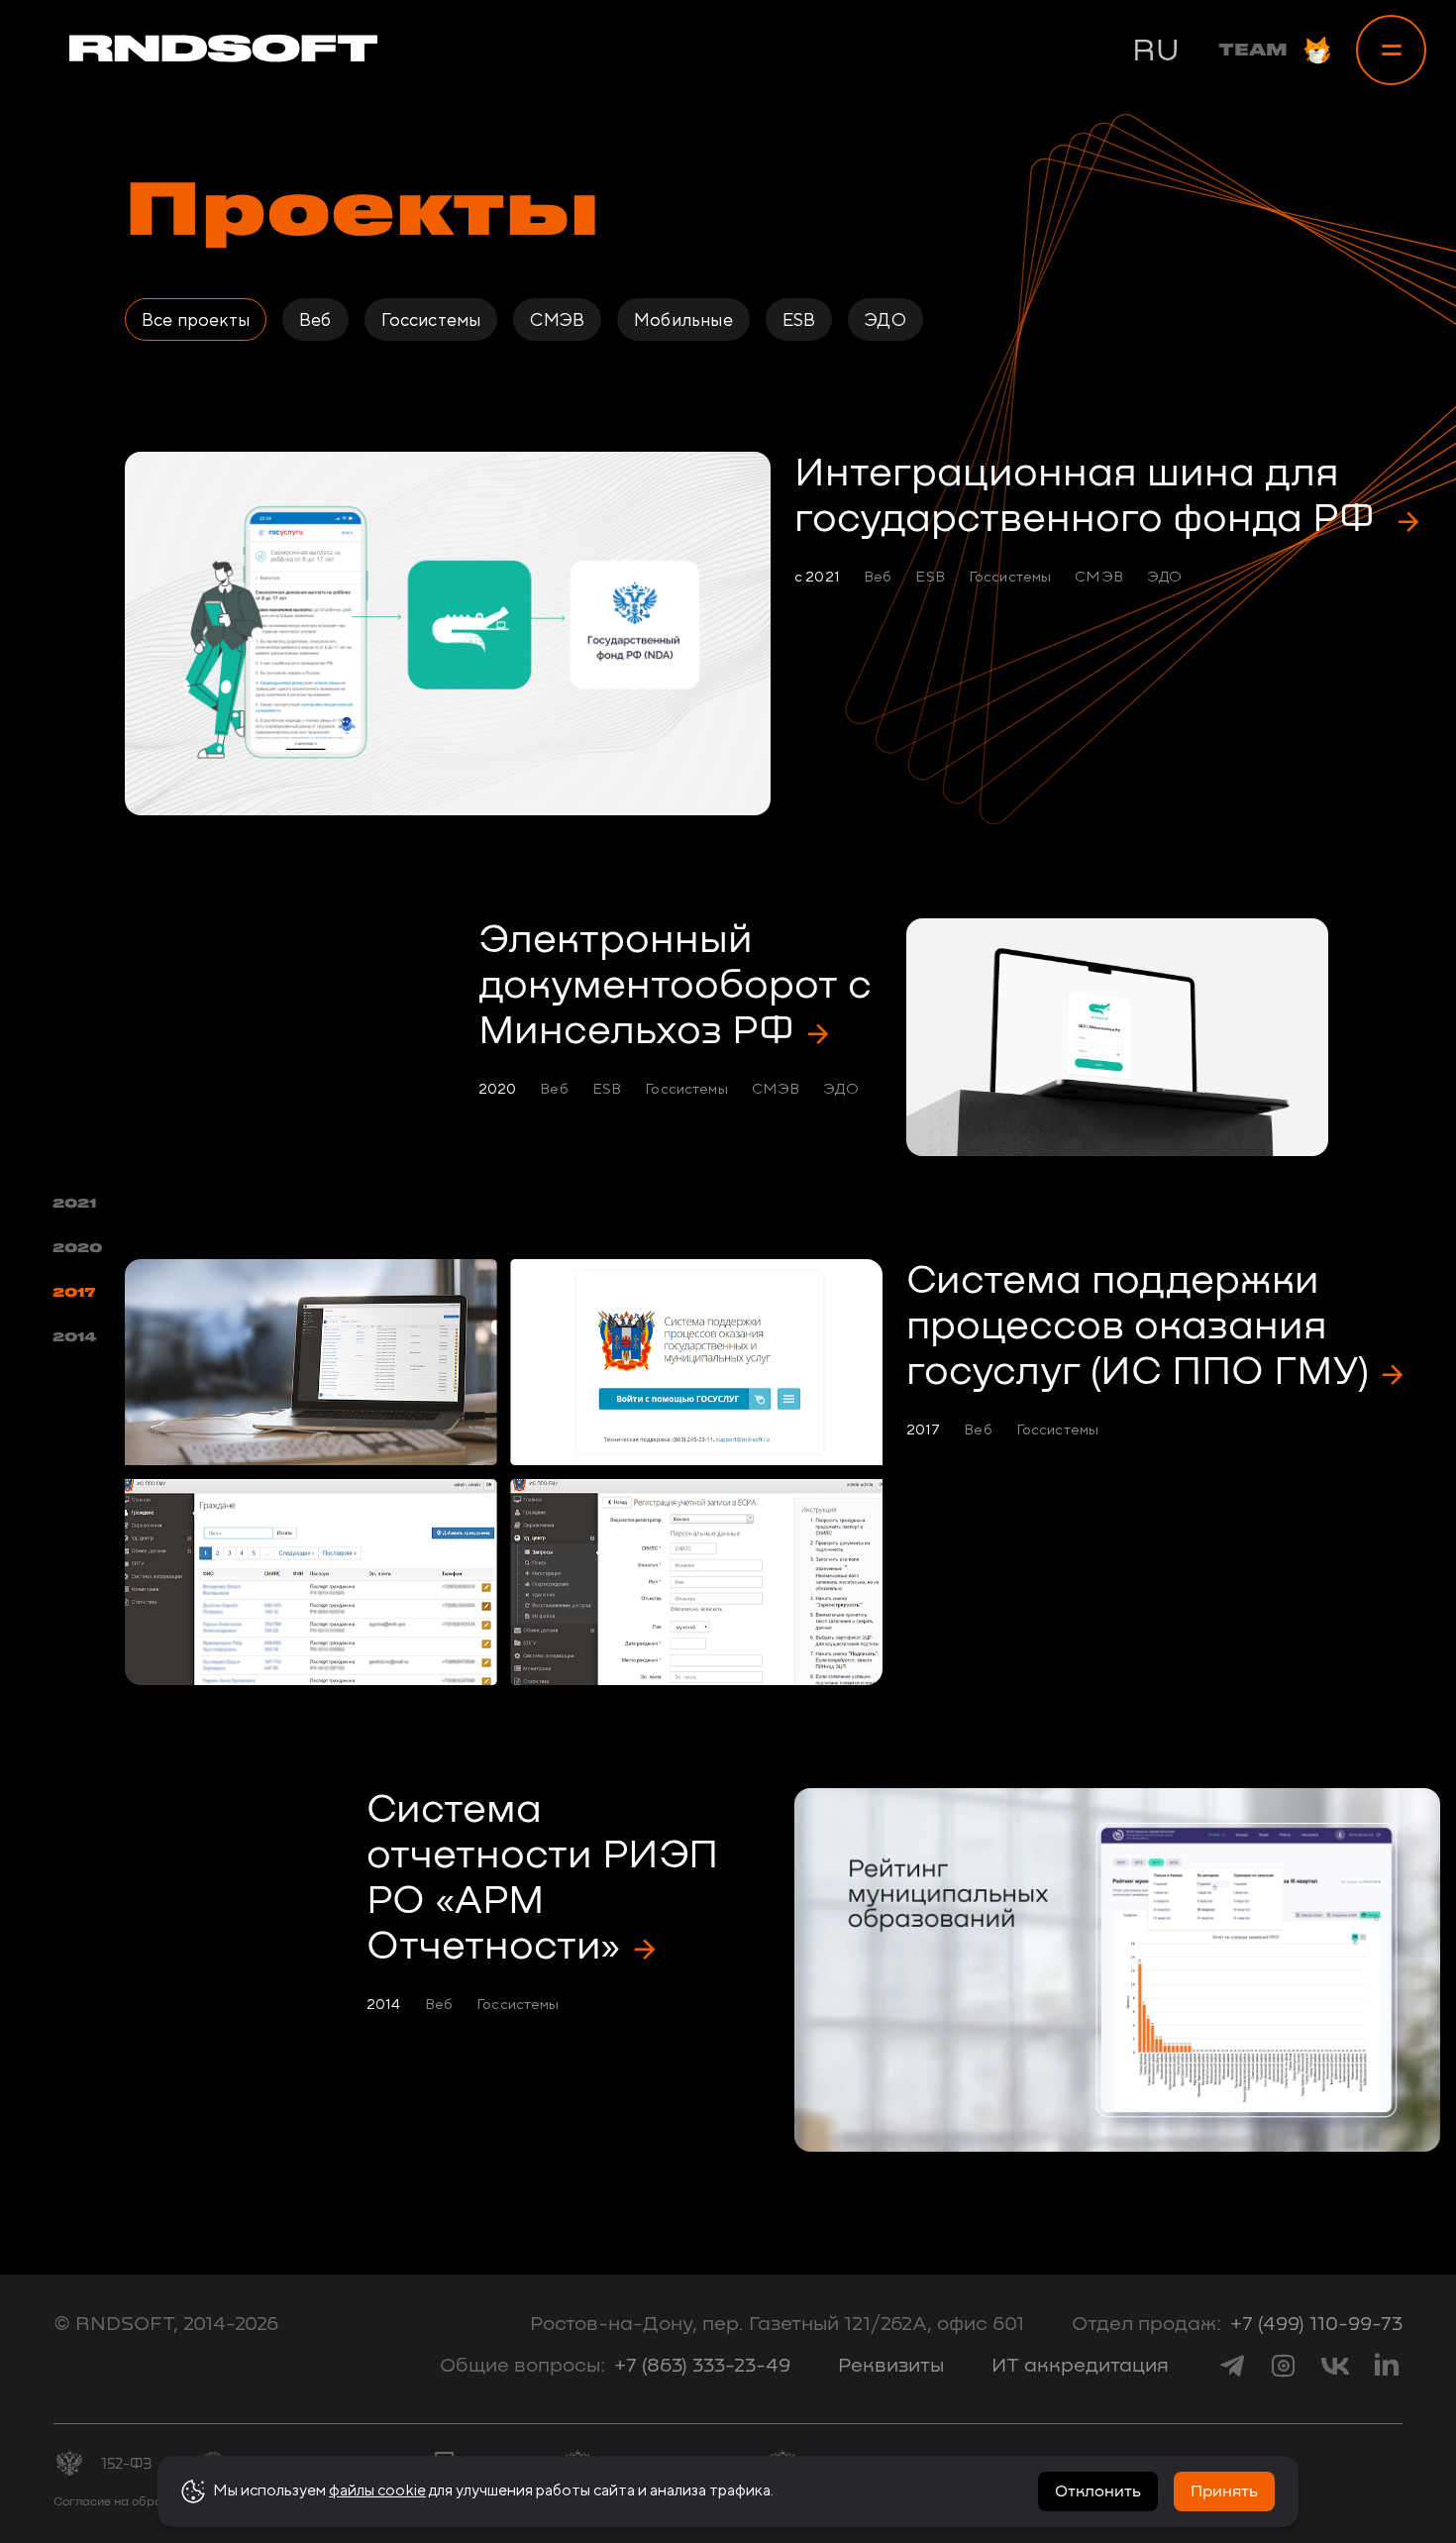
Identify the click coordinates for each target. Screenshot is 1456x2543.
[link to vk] (1335, 2366)
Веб (315, 319)
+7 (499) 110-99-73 (1316, 2324)
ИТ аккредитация (1080, 2366)
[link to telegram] (1232, 2366)
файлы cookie (377, 2490)
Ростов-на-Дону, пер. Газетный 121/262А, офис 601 (777, 2324)
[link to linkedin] (1387, 2366)
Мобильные (683, 319)
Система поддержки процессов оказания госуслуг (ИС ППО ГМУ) (1138, 1327)
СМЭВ (557, 319)
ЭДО (885, 319)
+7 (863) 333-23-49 (702, 2366)
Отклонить (1098, 2491)
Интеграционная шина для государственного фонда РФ (1090, 497)
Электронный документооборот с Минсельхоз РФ (675, 987)
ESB (799, 319)
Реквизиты (891, 2366)
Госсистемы (431, 319)
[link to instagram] (1284, 2366)
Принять (1224, 2491)
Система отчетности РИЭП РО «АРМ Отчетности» (542, 1879)
